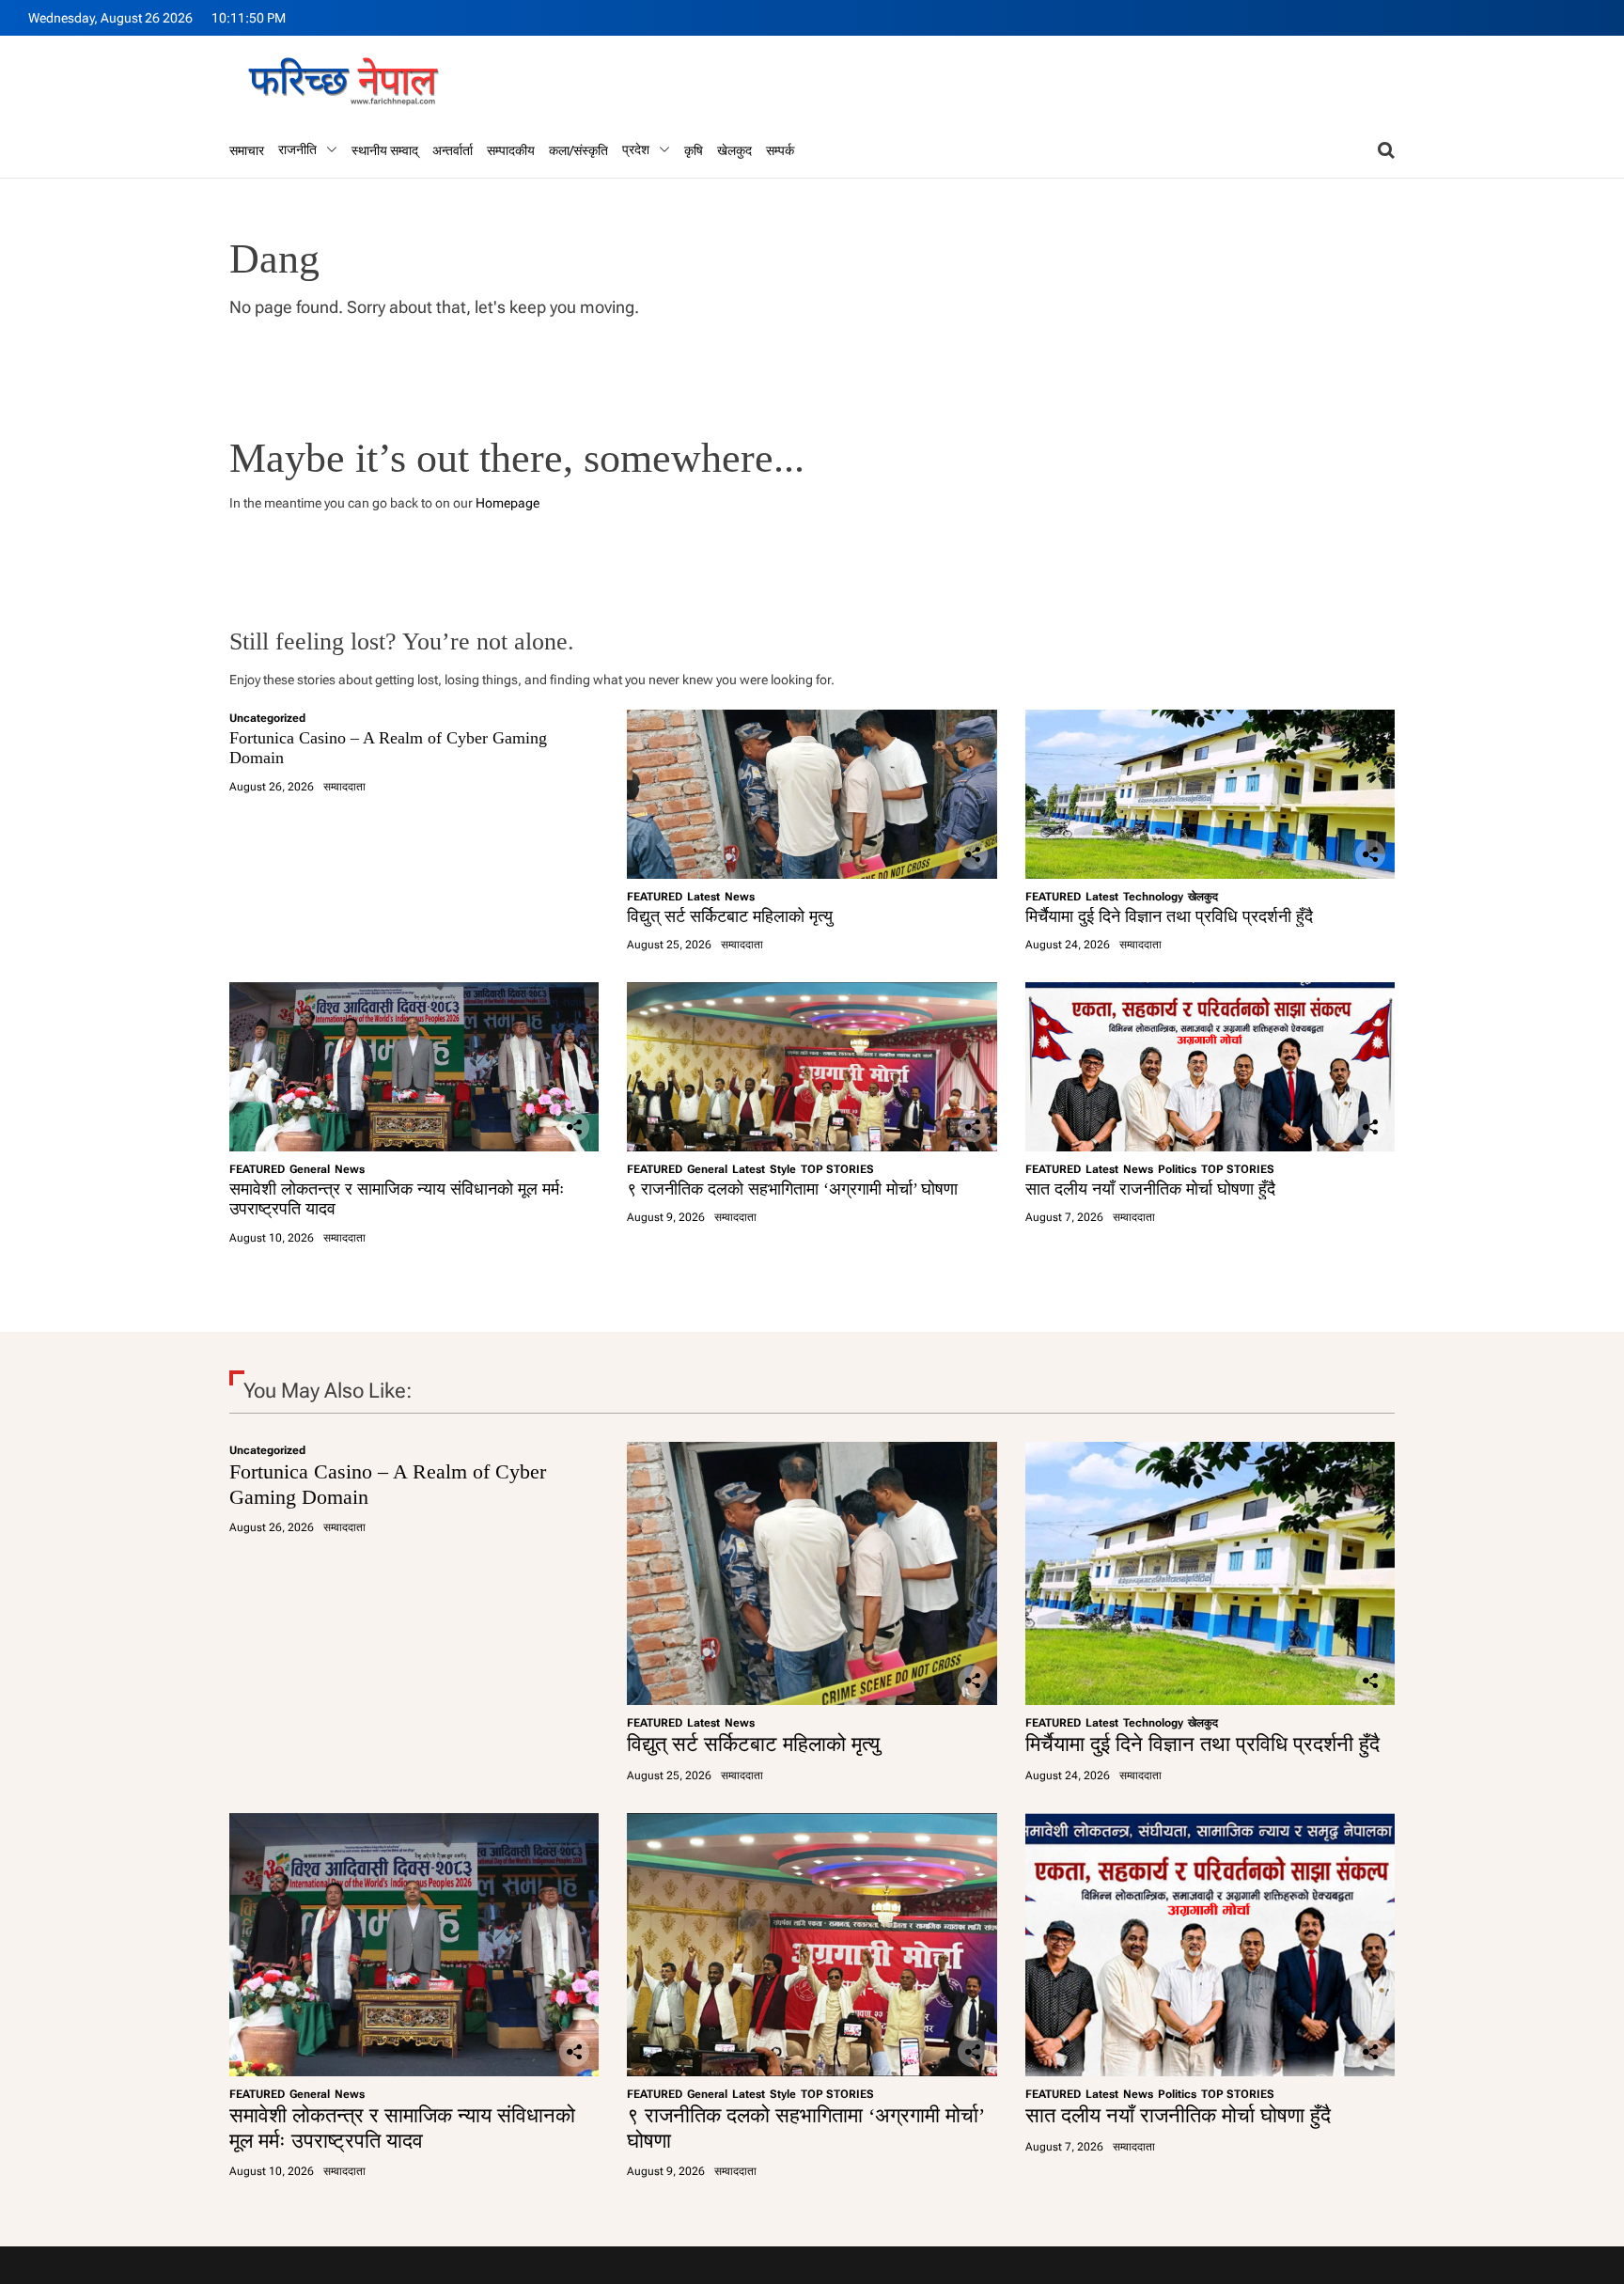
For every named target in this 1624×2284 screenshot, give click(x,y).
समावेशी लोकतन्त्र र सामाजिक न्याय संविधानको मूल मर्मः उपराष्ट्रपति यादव (402, 2128)
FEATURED (655, 897)
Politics (1177, 1169)
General (310, 1169)
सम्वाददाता (344, 787)
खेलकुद (734, 150)
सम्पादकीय (511, 150)
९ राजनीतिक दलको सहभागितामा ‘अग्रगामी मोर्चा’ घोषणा (792, 1189)
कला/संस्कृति (578, 150)
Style (783, 1169)
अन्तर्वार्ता (453, 150)
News (740, 897)
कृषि (694, 150)
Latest (703, 897)
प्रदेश (636, 149)
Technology (1153, 897)
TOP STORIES (837, 1169)
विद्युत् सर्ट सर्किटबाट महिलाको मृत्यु (730, 916)
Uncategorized (267, 718)
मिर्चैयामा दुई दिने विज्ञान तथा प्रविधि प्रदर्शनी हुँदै (1169, 916)
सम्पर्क (780, 150)
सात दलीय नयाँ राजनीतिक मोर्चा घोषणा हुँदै (1150, 1189)
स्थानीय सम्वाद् (385, 150)
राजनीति (297, 149)
